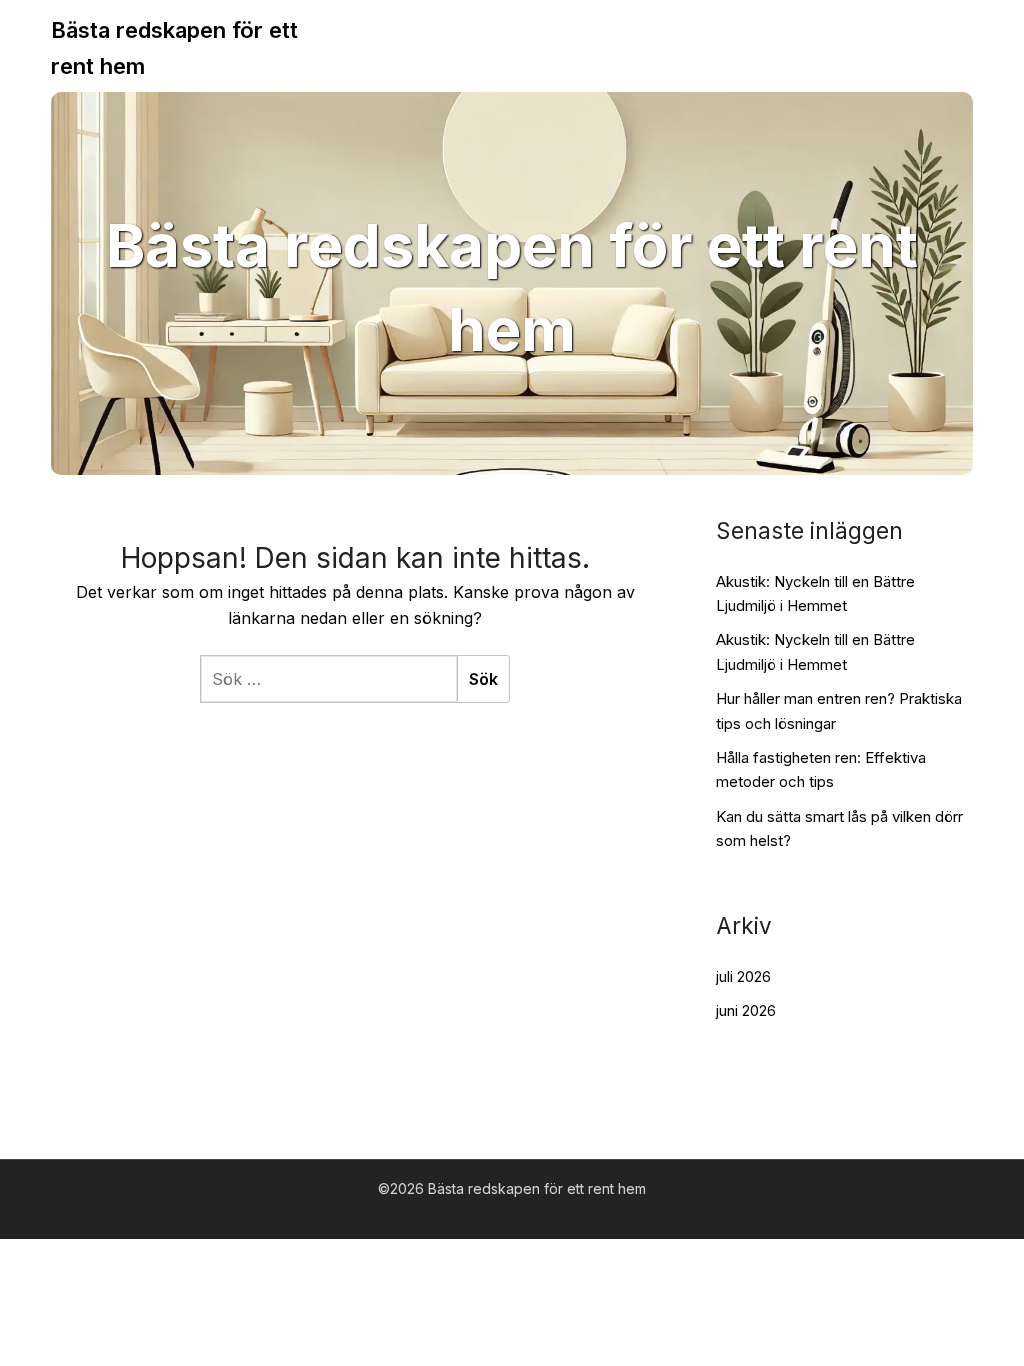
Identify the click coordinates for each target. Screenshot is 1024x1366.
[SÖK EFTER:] (328, 679)
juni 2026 (746, 1010)
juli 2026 (743, 976)
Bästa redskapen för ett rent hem (174, 48)
